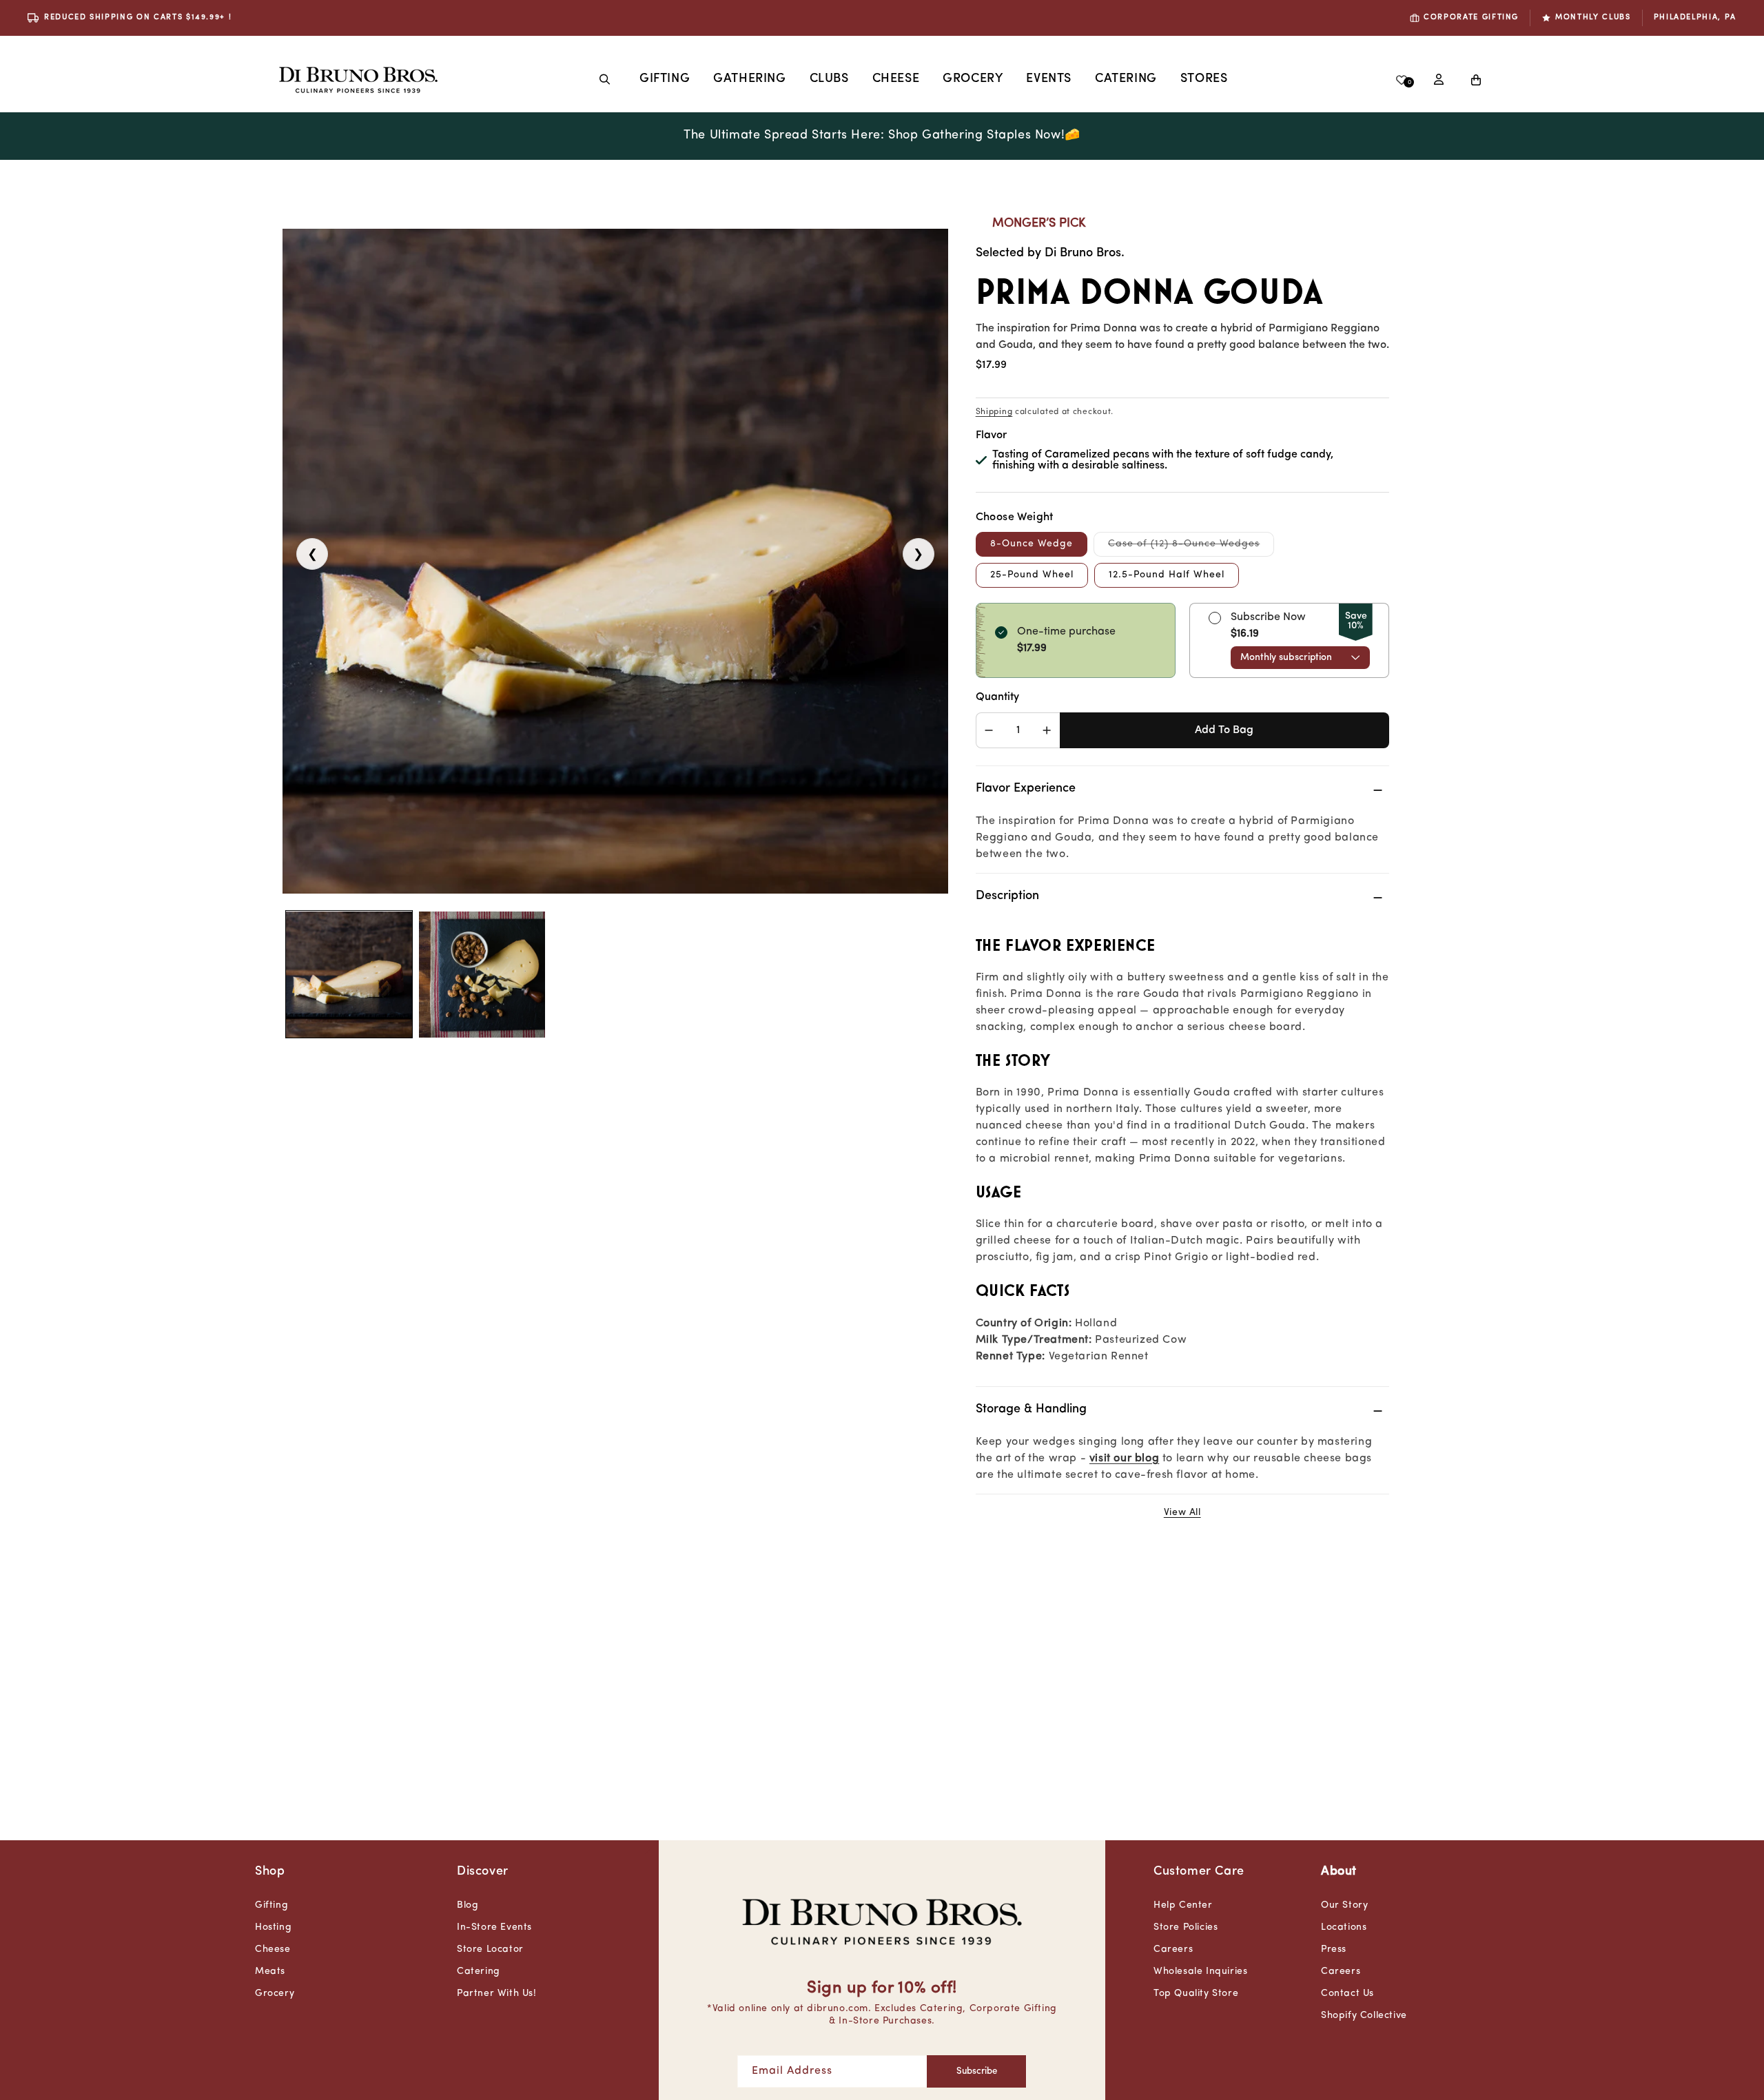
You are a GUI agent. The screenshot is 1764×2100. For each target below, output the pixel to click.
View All (1182, 1513)
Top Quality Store (1196, 1994)
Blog (468, 1905)
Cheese (896, 79)
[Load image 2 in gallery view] (482, 975)
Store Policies (1186, 1927)
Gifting (665, 79)
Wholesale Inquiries (1200, 1972)
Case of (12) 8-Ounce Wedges (1191, 547)
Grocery (973, 79)
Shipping (994, 412)
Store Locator (490, 1949)
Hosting (273, 1927)
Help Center (1183, 1905)
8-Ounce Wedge (1032, 544)
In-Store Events (494, 1927)
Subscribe (977, 2071)
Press (1334, 1949)
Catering (479, 1972)
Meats (270, 1972)
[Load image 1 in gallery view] (349, 975)
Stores (1204, 79)
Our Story (1344, 1905)
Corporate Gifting (1471, 18)
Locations (1344, 1927)
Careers (1173, 1949)
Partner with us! (497, 1994)
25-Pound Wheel (1032, 575)
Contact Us (1347, 1994)
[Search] (605, 79)
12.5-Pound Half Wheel (1167, 575)
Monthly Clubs (1593, 18)
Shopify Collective (1364, 2016)
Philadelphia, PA (1695, 18)
